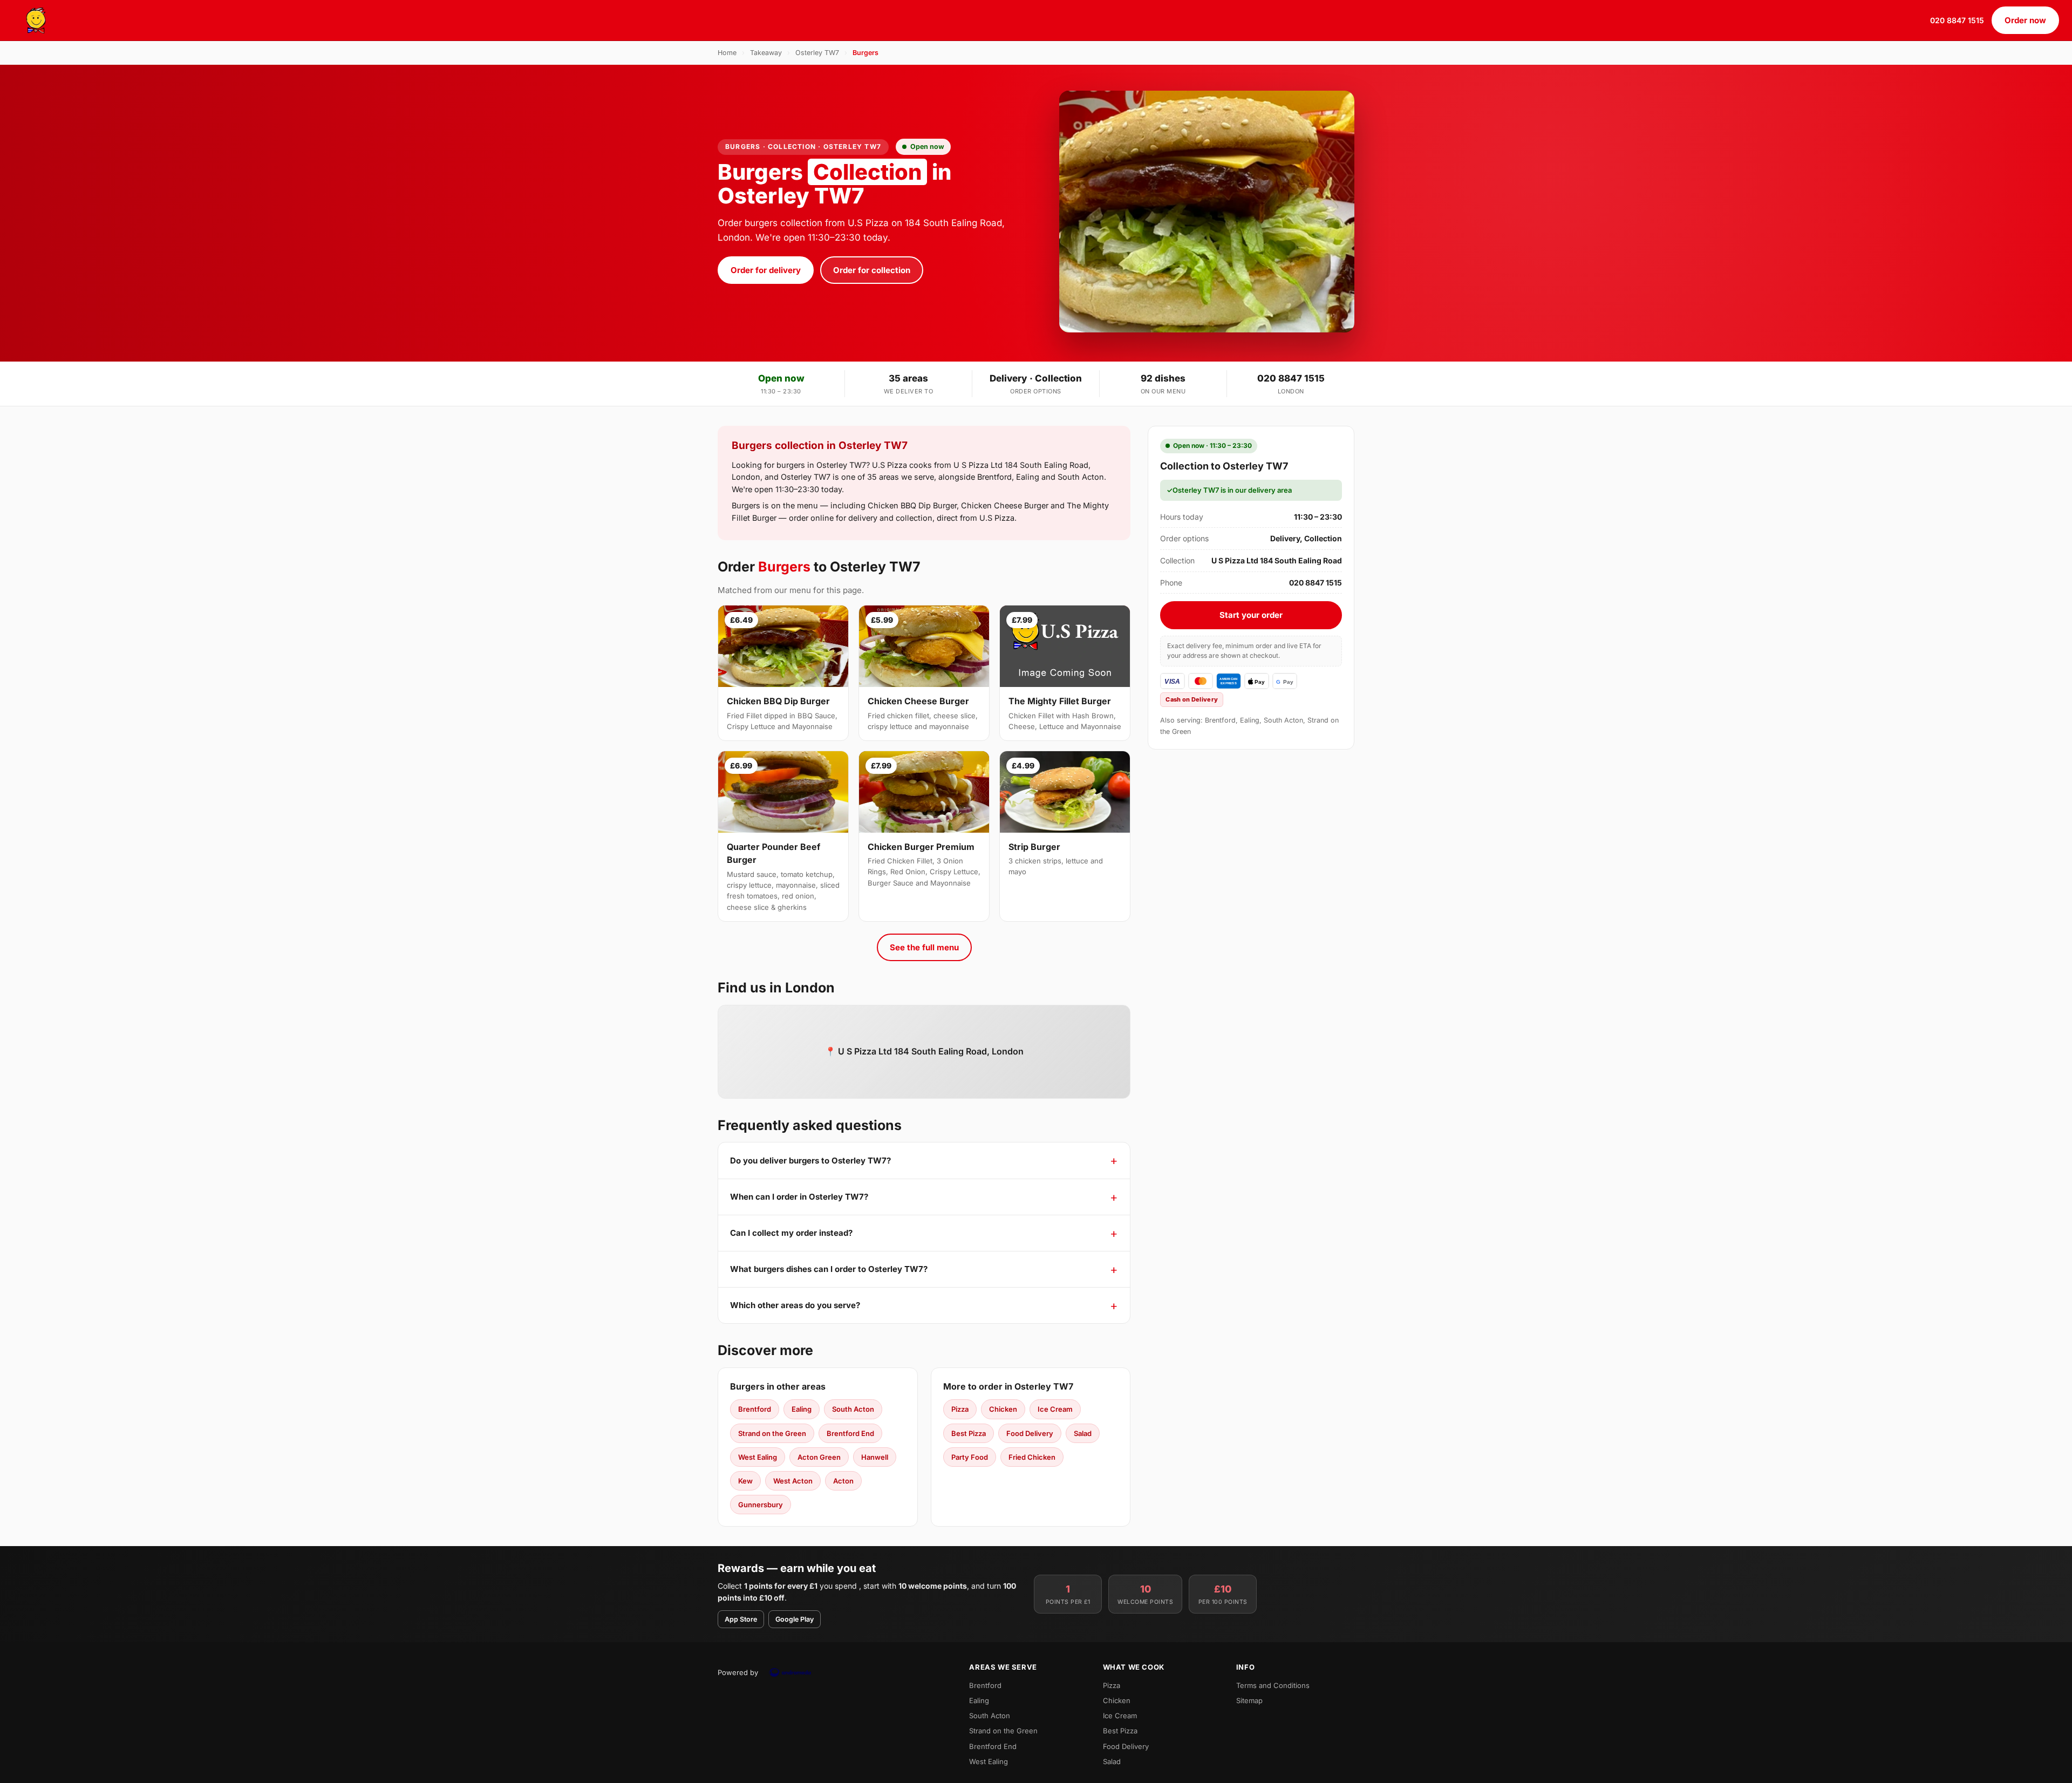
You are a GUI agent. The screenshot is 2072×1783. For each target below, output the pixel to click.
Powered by (738, 1672)
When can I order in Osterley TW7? (799, 1197)
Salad (1083, 1433)
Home (727, 53)
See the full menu (924, 947)
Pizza (960, 1409)
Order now (2025, 20)
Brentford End (850, 1433)
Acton (843, 1481)
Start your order (1251, 615)
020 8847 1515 (1957, 20)
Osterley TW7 (817, 53)
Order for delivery (766, 270)
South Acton (853, 1409)
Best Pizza (969, 1433)
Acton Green (819, 1457)
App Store (741, 1619)
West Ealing (758, 1457)
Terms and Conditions (1273, 1685)
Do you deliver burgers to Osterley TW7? (810, 1161)
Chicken (1003, 1409)
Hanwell (875, 1457)
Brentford (755, 1409)
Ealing (802, 1409)
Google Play (795, 1619)
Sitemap (1249, 1700)
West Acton (793, 1481)
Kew (745, 1481)
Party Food (970, 1457)
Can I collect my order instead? (791, 1233)
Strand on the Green (772, 1433)
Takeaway (766, 53)
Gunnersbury (761, 1505)
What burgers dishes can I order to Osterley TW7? (829, 1269)
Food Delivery (1030, 1433)
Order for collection (872, 270)
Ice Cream (1055, 1409)
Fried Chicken (1032, 1457)
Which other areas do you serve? (795, 1305)
